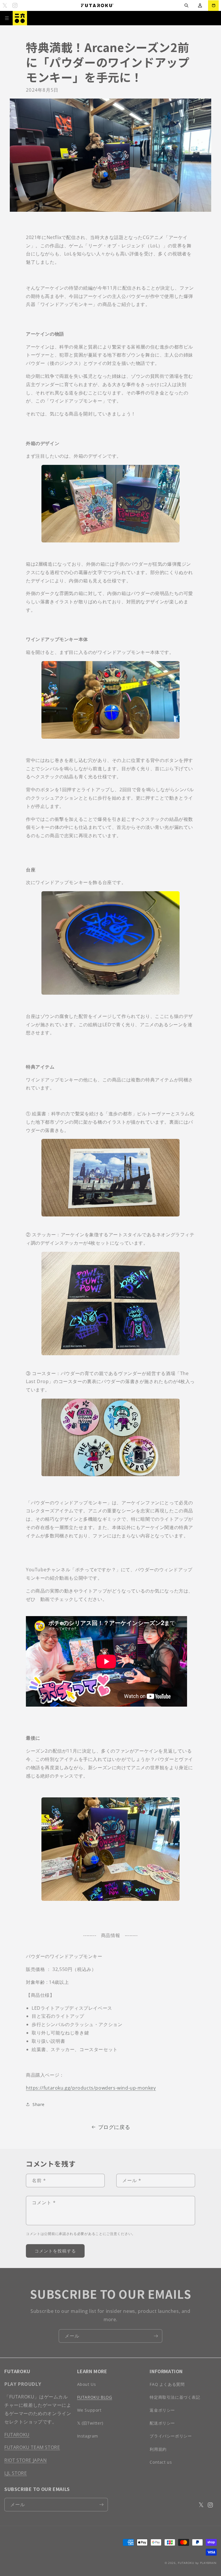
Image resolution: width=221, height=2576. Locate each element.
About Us (87, 2384)
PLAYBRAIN (208, 2563)
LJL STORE (16, 2473)
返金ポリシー (162, 2410)
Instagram (88, 2436)
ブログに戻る (114, 2127)
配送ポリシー (162, 2423)
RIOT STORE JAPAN (26, 2460)
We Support (89, 2410)
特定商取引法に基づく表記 (175, 2397)
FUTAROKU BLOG (95, 2397)
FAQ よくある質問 (167, 2384)
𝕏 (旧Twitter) (90, 2423)
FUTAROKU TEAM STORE (32, 2447)
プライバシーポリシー (171, 2436)
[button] (186, 6)
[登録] (156, 2336)
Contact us (161, 2462)
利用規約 (158, 2449)
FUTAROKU (17, 2435)
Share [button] (39, 2104)
